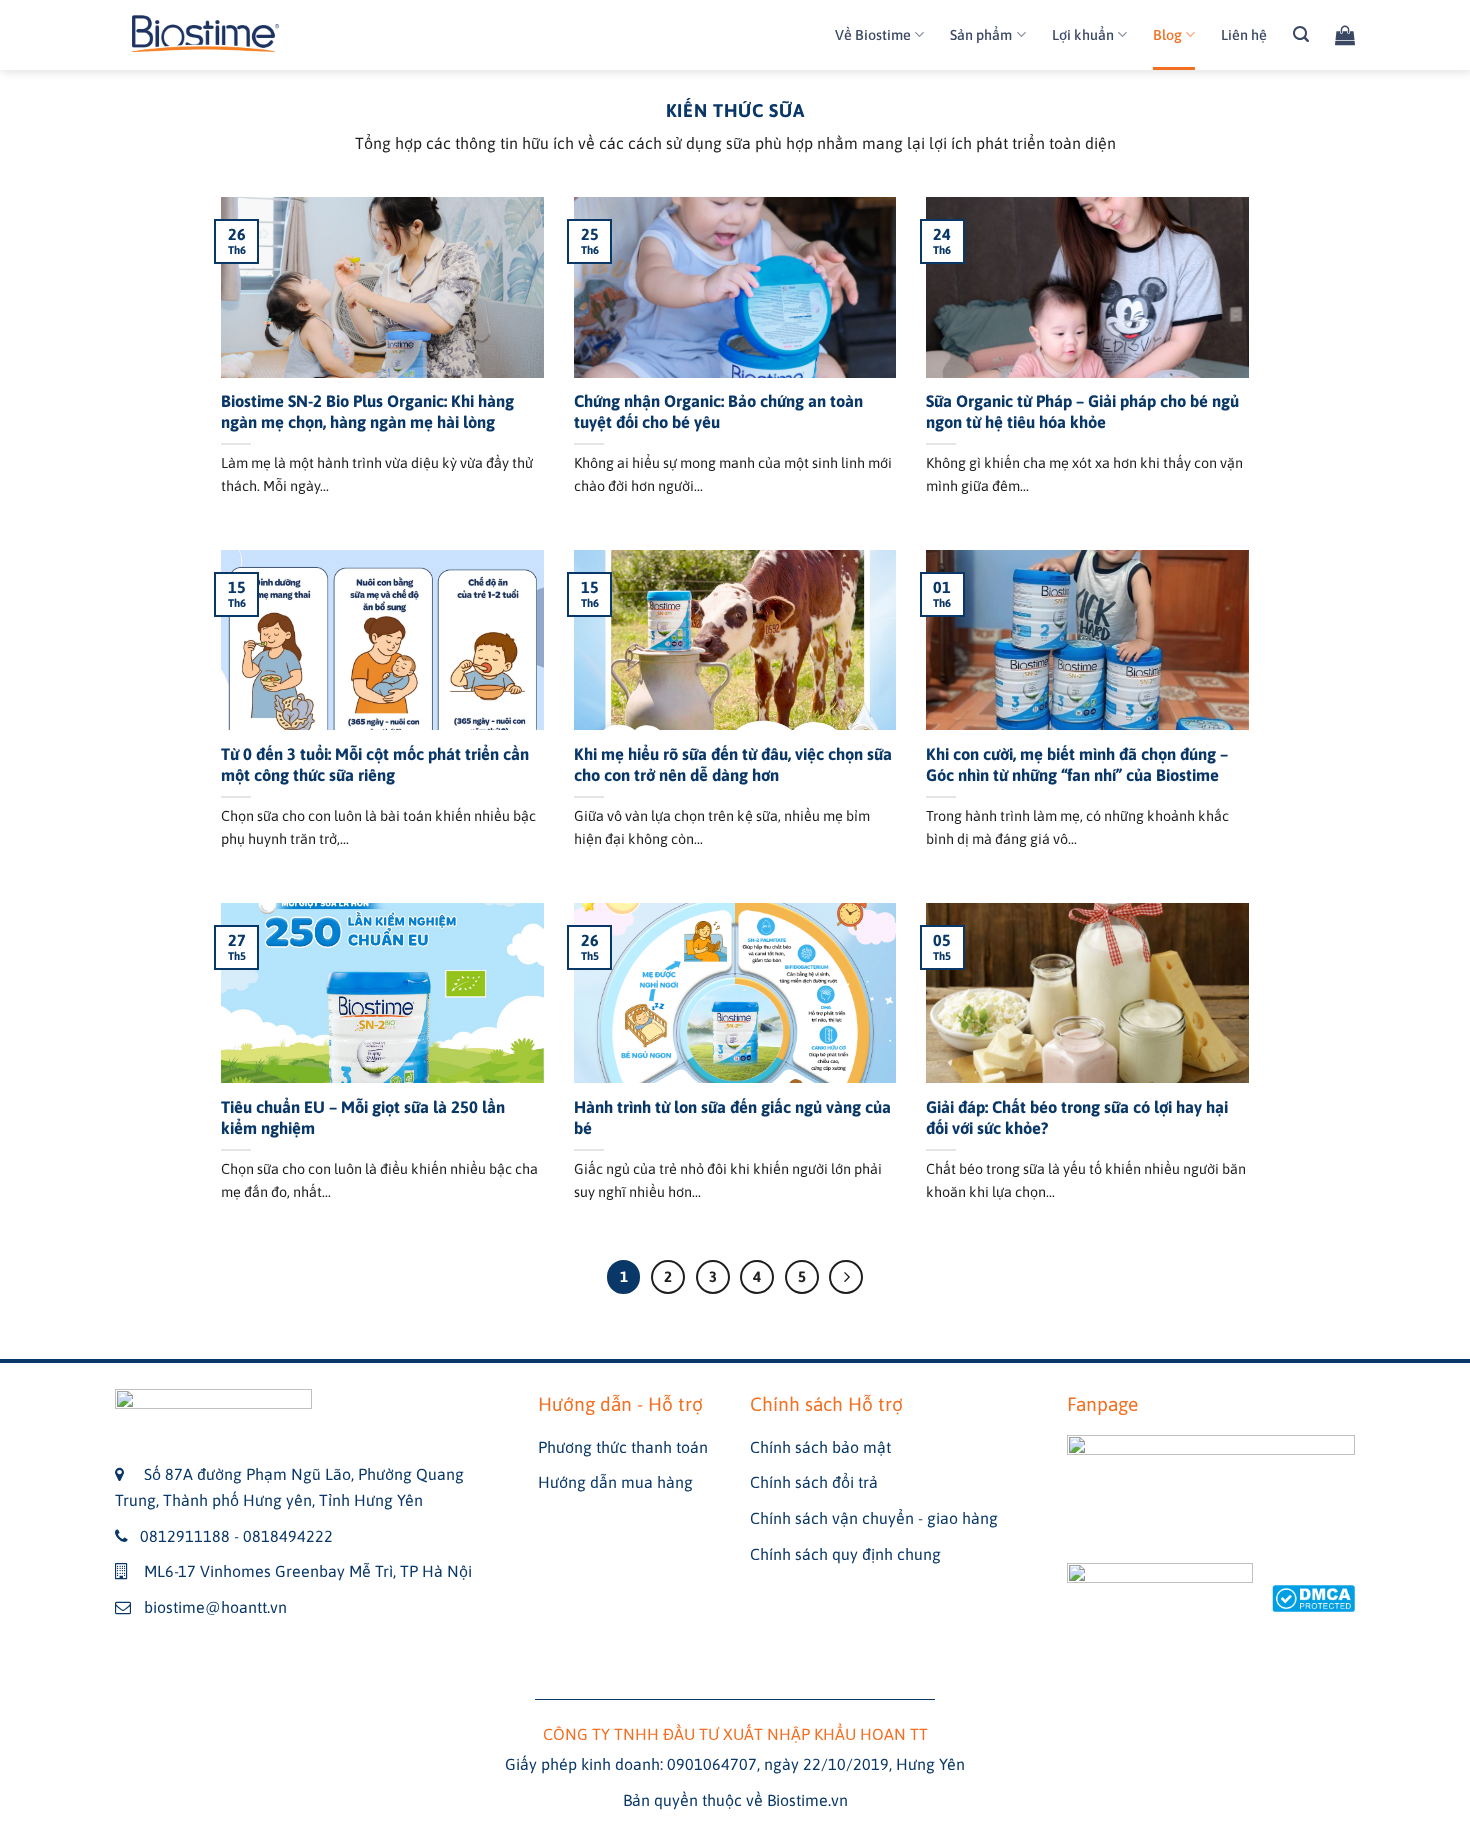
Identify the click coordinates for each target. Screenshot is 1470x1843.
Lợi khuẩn (1083, 35)
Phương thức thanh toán (623, 1447)
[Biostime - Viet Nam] (205, 35)
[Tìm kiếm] (1301, 34)
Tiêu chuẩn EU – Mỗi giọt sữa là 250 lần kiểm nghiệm (363, 1118)
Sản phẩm (981, 35)
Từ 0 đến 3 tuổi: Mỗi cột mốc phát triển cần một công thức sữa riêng (375, 765)
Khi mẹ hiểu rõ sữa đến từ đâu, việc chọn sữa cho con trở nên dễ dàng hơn (733, 765)
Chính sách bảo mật (820, 1447)
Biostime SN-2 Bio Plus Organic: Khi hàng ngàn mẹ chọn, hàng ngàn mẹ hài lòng (367, 412)
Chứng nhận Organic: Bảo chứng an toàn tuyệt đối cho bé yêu (718, 412)
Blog (1167, 35)
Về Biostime (873, 35)
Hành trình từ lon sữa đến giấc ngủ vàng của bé (732, 1118)
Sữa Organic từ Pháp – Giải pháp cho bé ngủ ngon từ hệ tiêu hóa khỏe (1082, 412)
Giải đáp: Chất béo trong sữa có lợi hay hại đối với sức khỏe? (1077, 1118)
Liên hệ (1244, 35)
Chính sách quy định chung (845, 1554)
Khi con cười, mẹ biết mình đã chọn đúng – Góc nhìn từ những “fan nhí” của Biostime (1077, 765)
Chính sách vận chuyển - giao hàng (874, 1518)
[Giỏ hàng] (1345, 35)
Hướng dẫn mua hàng (615, 1482)
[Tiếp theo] (846, 1277)
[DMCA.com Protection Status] (1313, 1597)
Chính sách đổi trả (814, 1482)
